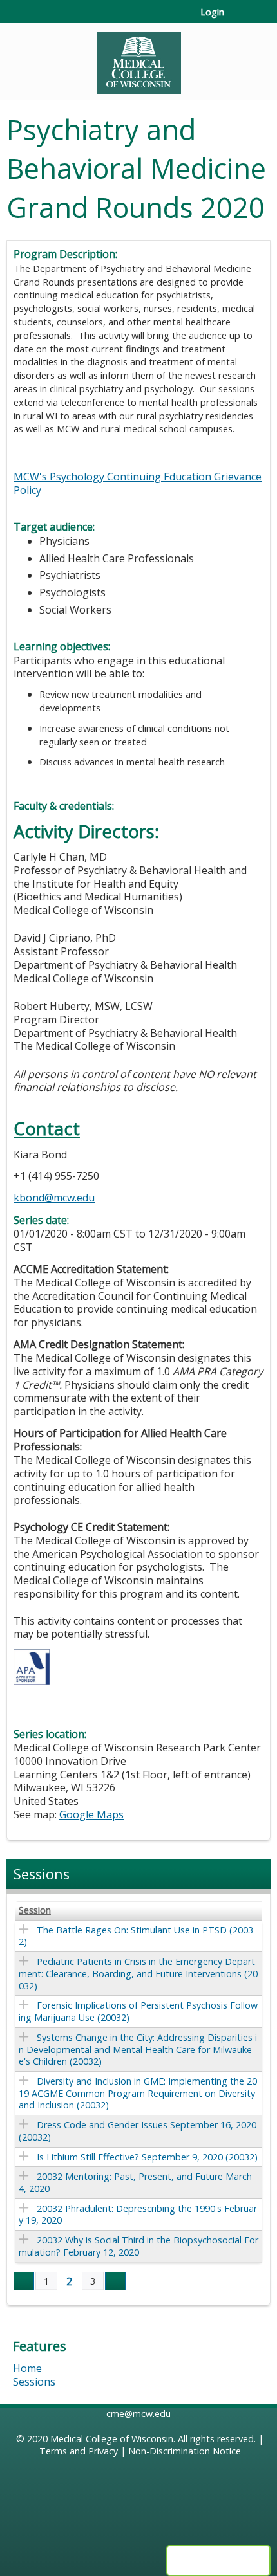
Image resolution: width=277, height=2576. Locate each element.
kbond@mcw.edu (54, 1198)
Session (35, 1910)
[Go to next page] (115, 2281)
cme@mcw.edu (138, 2414)
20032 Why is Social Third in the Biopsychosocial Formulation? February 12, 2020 (138, 2246)
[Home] (138, 59)
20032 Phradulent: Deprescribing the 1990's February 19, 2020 (138, 2215)
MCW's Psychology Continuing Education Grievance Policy (138, 483)
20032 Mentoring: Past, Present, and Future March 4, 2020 (135, 2182)
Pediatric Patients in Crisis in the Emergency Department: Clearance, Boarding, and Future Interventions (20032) (138, 1973)
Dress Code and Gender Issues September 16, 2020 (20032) (138, 2131)
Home (27, 2368)
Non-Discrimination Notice (185, 2451)
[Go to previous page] (24, 2281)
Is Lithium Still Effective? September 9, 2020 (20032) (147, 2157)
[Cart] (239, 19)
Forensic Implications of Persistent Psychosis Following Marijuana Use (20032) (138, 2011)
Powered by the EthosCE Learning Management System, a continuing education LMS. (218, 2561)
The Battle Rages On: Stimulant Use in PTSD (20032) (136, 1936)
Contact (47, 1128)
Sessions (34, 2382)
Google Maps (91, 1814)
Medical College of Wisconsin (112, 2439)
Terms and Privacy (79, 2451)
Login (212, 12)
